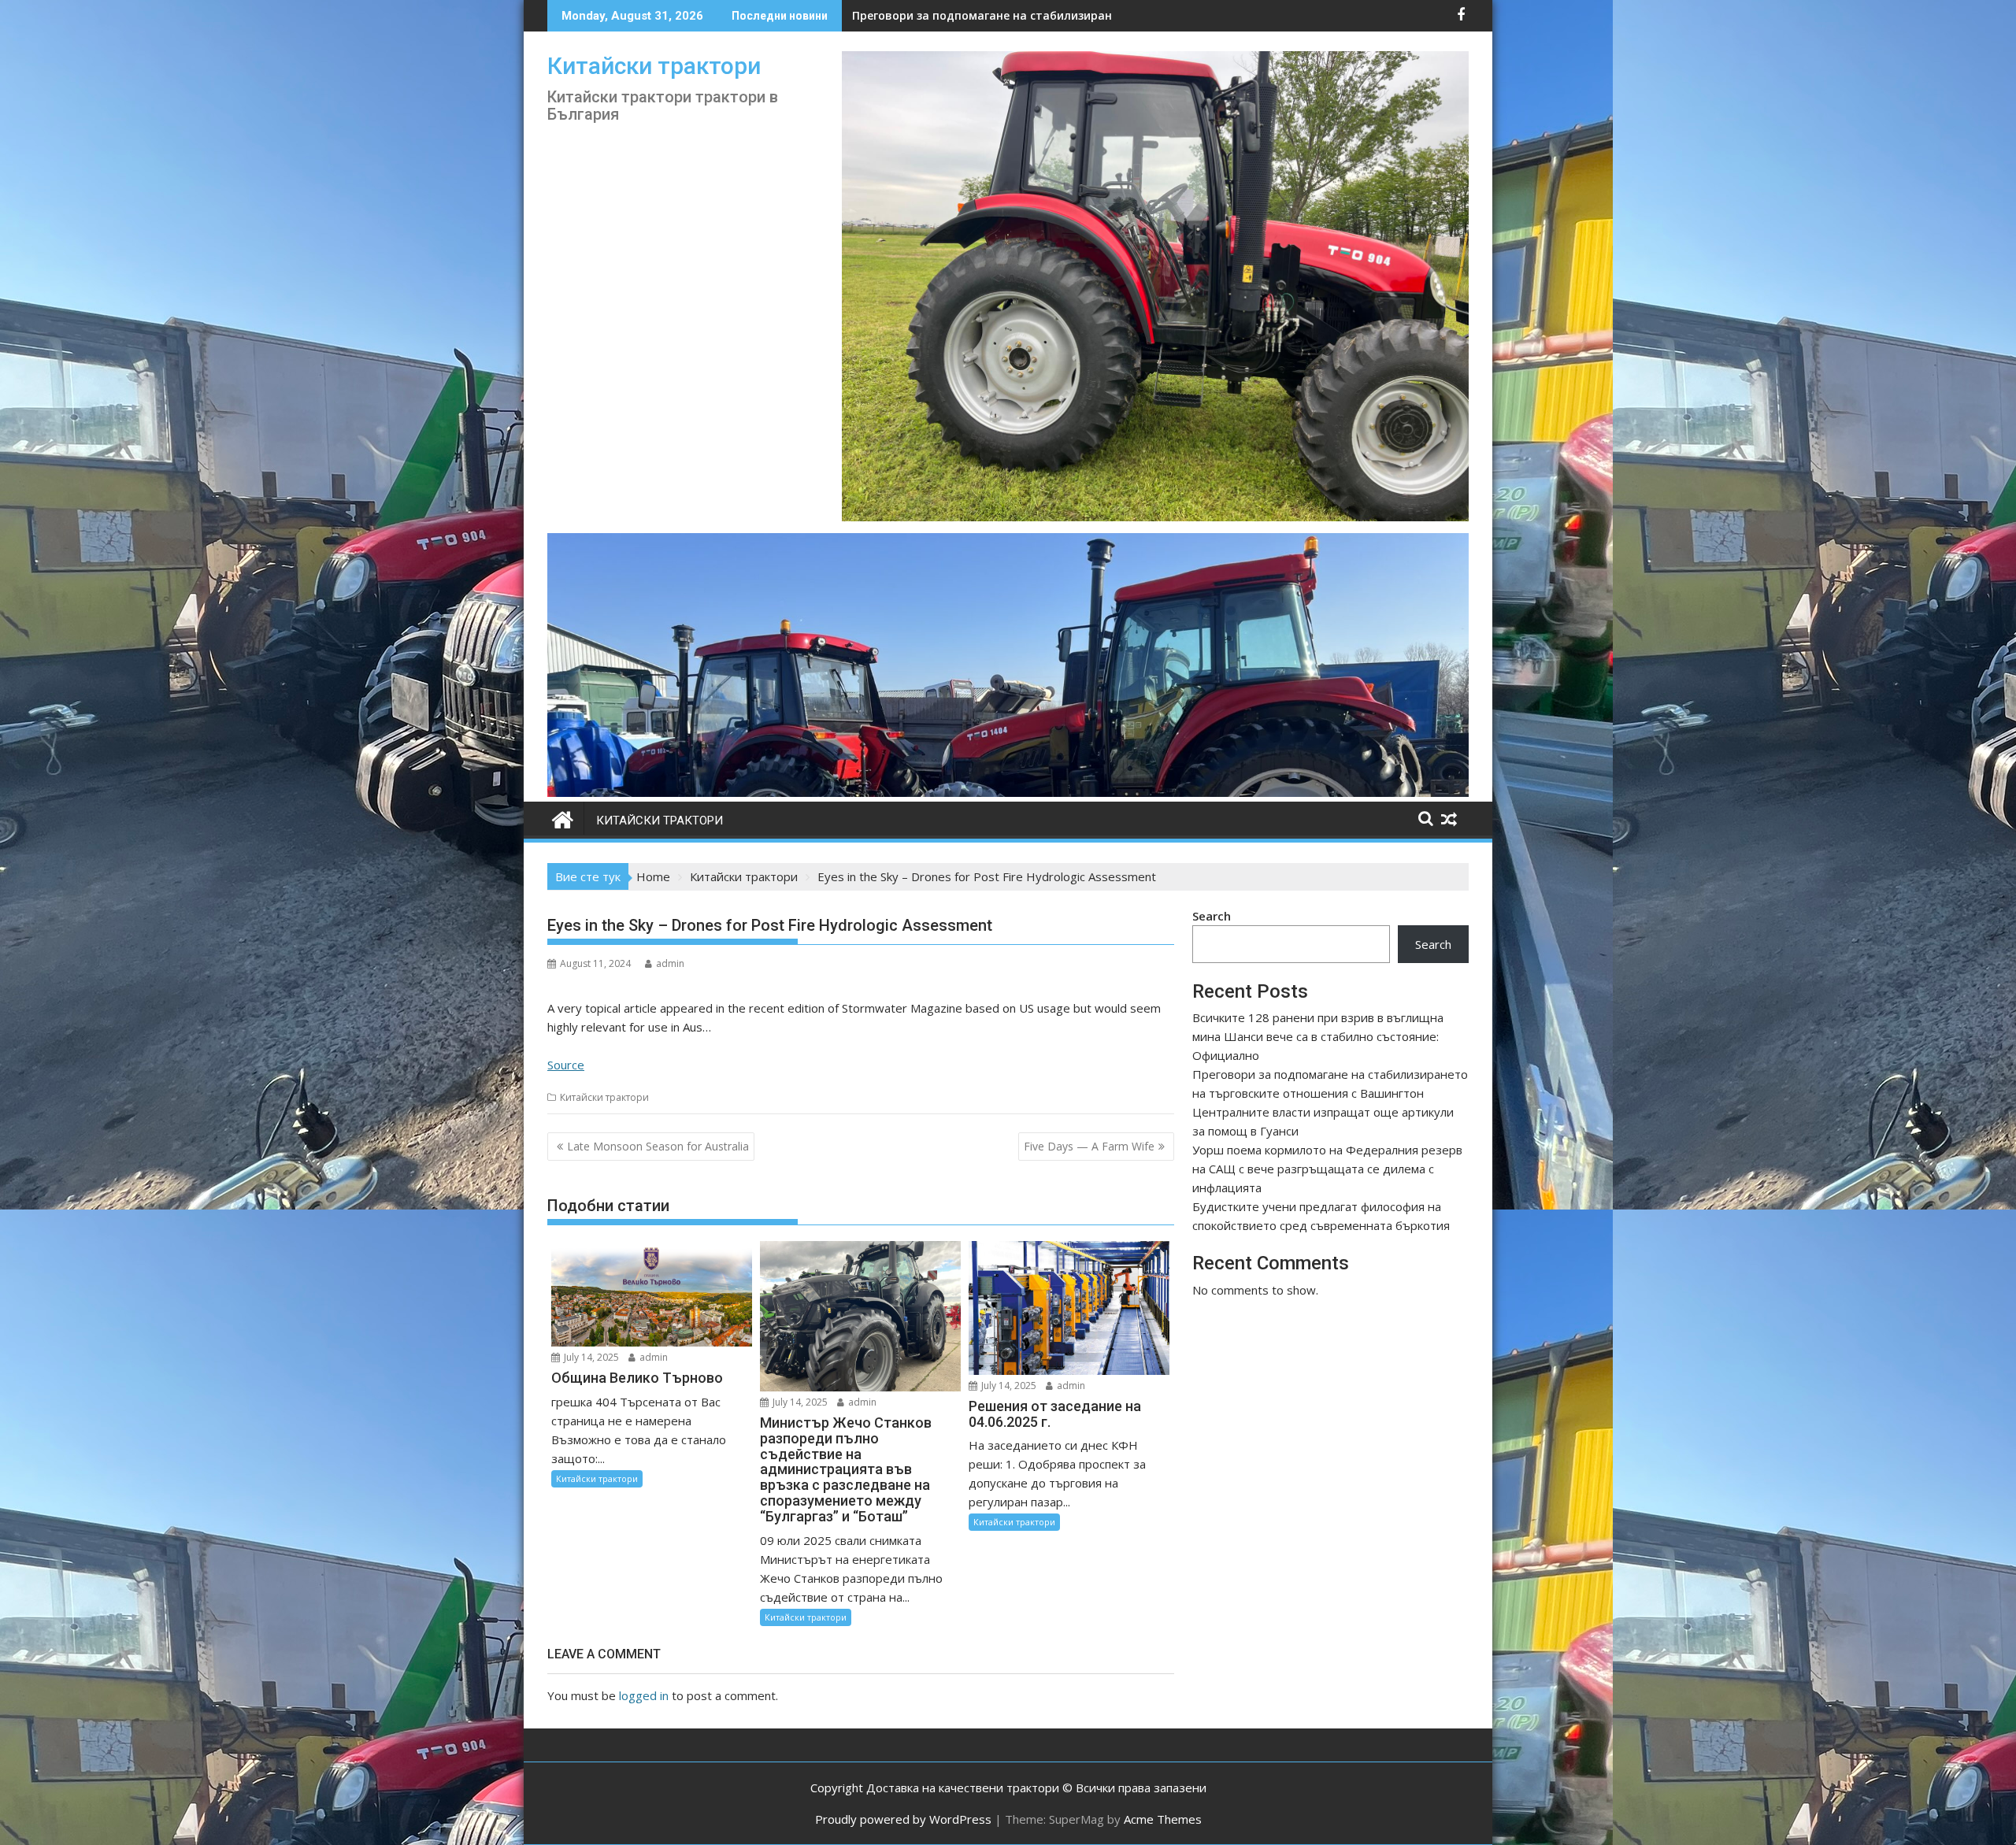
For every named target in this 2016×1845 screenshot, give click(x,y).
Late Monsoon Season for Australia (658, 1146)
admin (670, 963)
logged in (644, 1695)
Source (566, 1065)
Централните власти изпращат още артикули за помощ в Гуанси (1043, 15)
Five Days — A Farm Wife (1089, 1146)
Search (1212, 916)
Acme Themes (1163, 1819)
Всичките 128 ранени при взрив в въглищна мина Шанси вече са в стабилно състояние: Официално (1318, 1036)
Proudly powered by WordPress (903, 1819)
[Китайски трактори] (1008, 792)
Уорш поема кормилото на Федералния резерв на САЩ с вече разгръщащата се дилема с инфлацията (1327, 1169)
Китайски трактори (654, 66)
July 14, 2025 (590, 1357)
